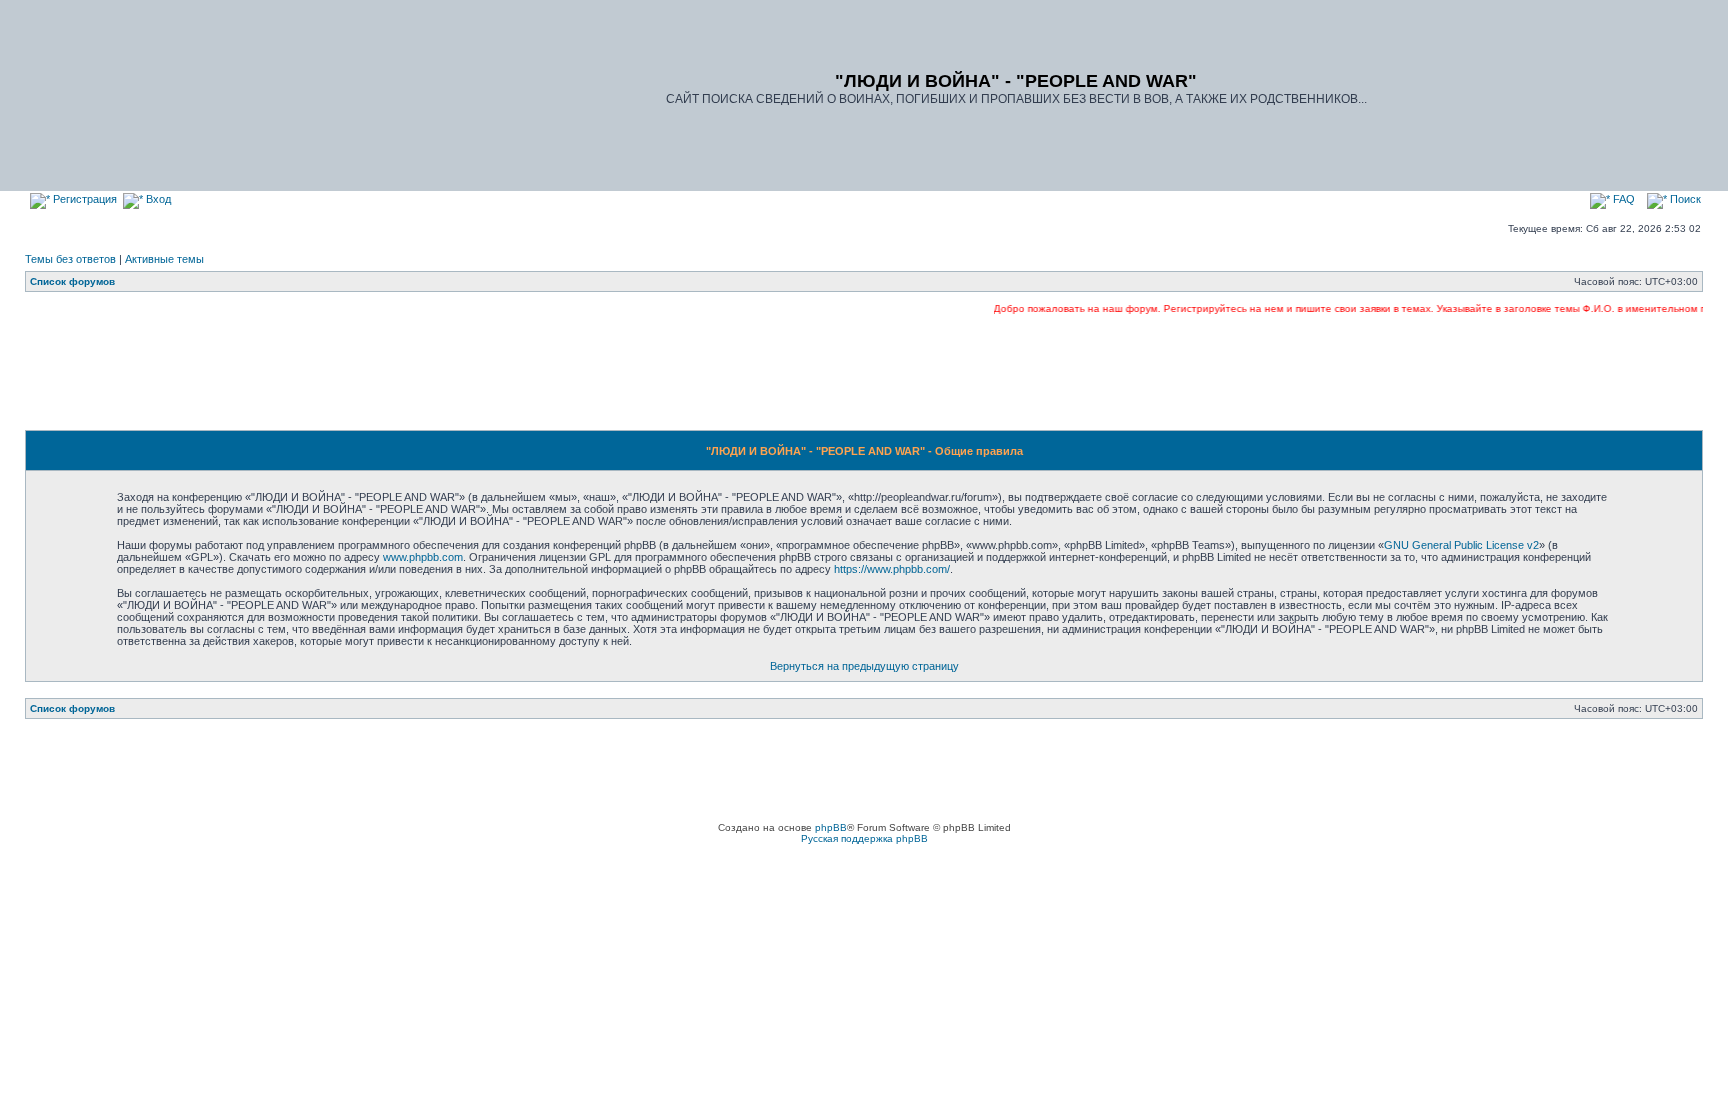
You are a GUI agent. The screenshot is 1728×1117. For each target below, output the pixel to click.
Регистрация (83, 199)
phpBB (831, 827)
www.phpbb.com (423, 557)
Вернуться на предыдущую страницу (864, 666)
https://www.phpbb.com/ (892, 569)
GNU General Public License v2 (1461, 545)
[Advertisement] (864, 372)
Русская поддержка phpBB (864, 838)
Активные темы (164, 259)
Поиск (1684, 199)
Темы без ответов (70, 259)
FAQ (1622, 199)
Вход (157, 199)
